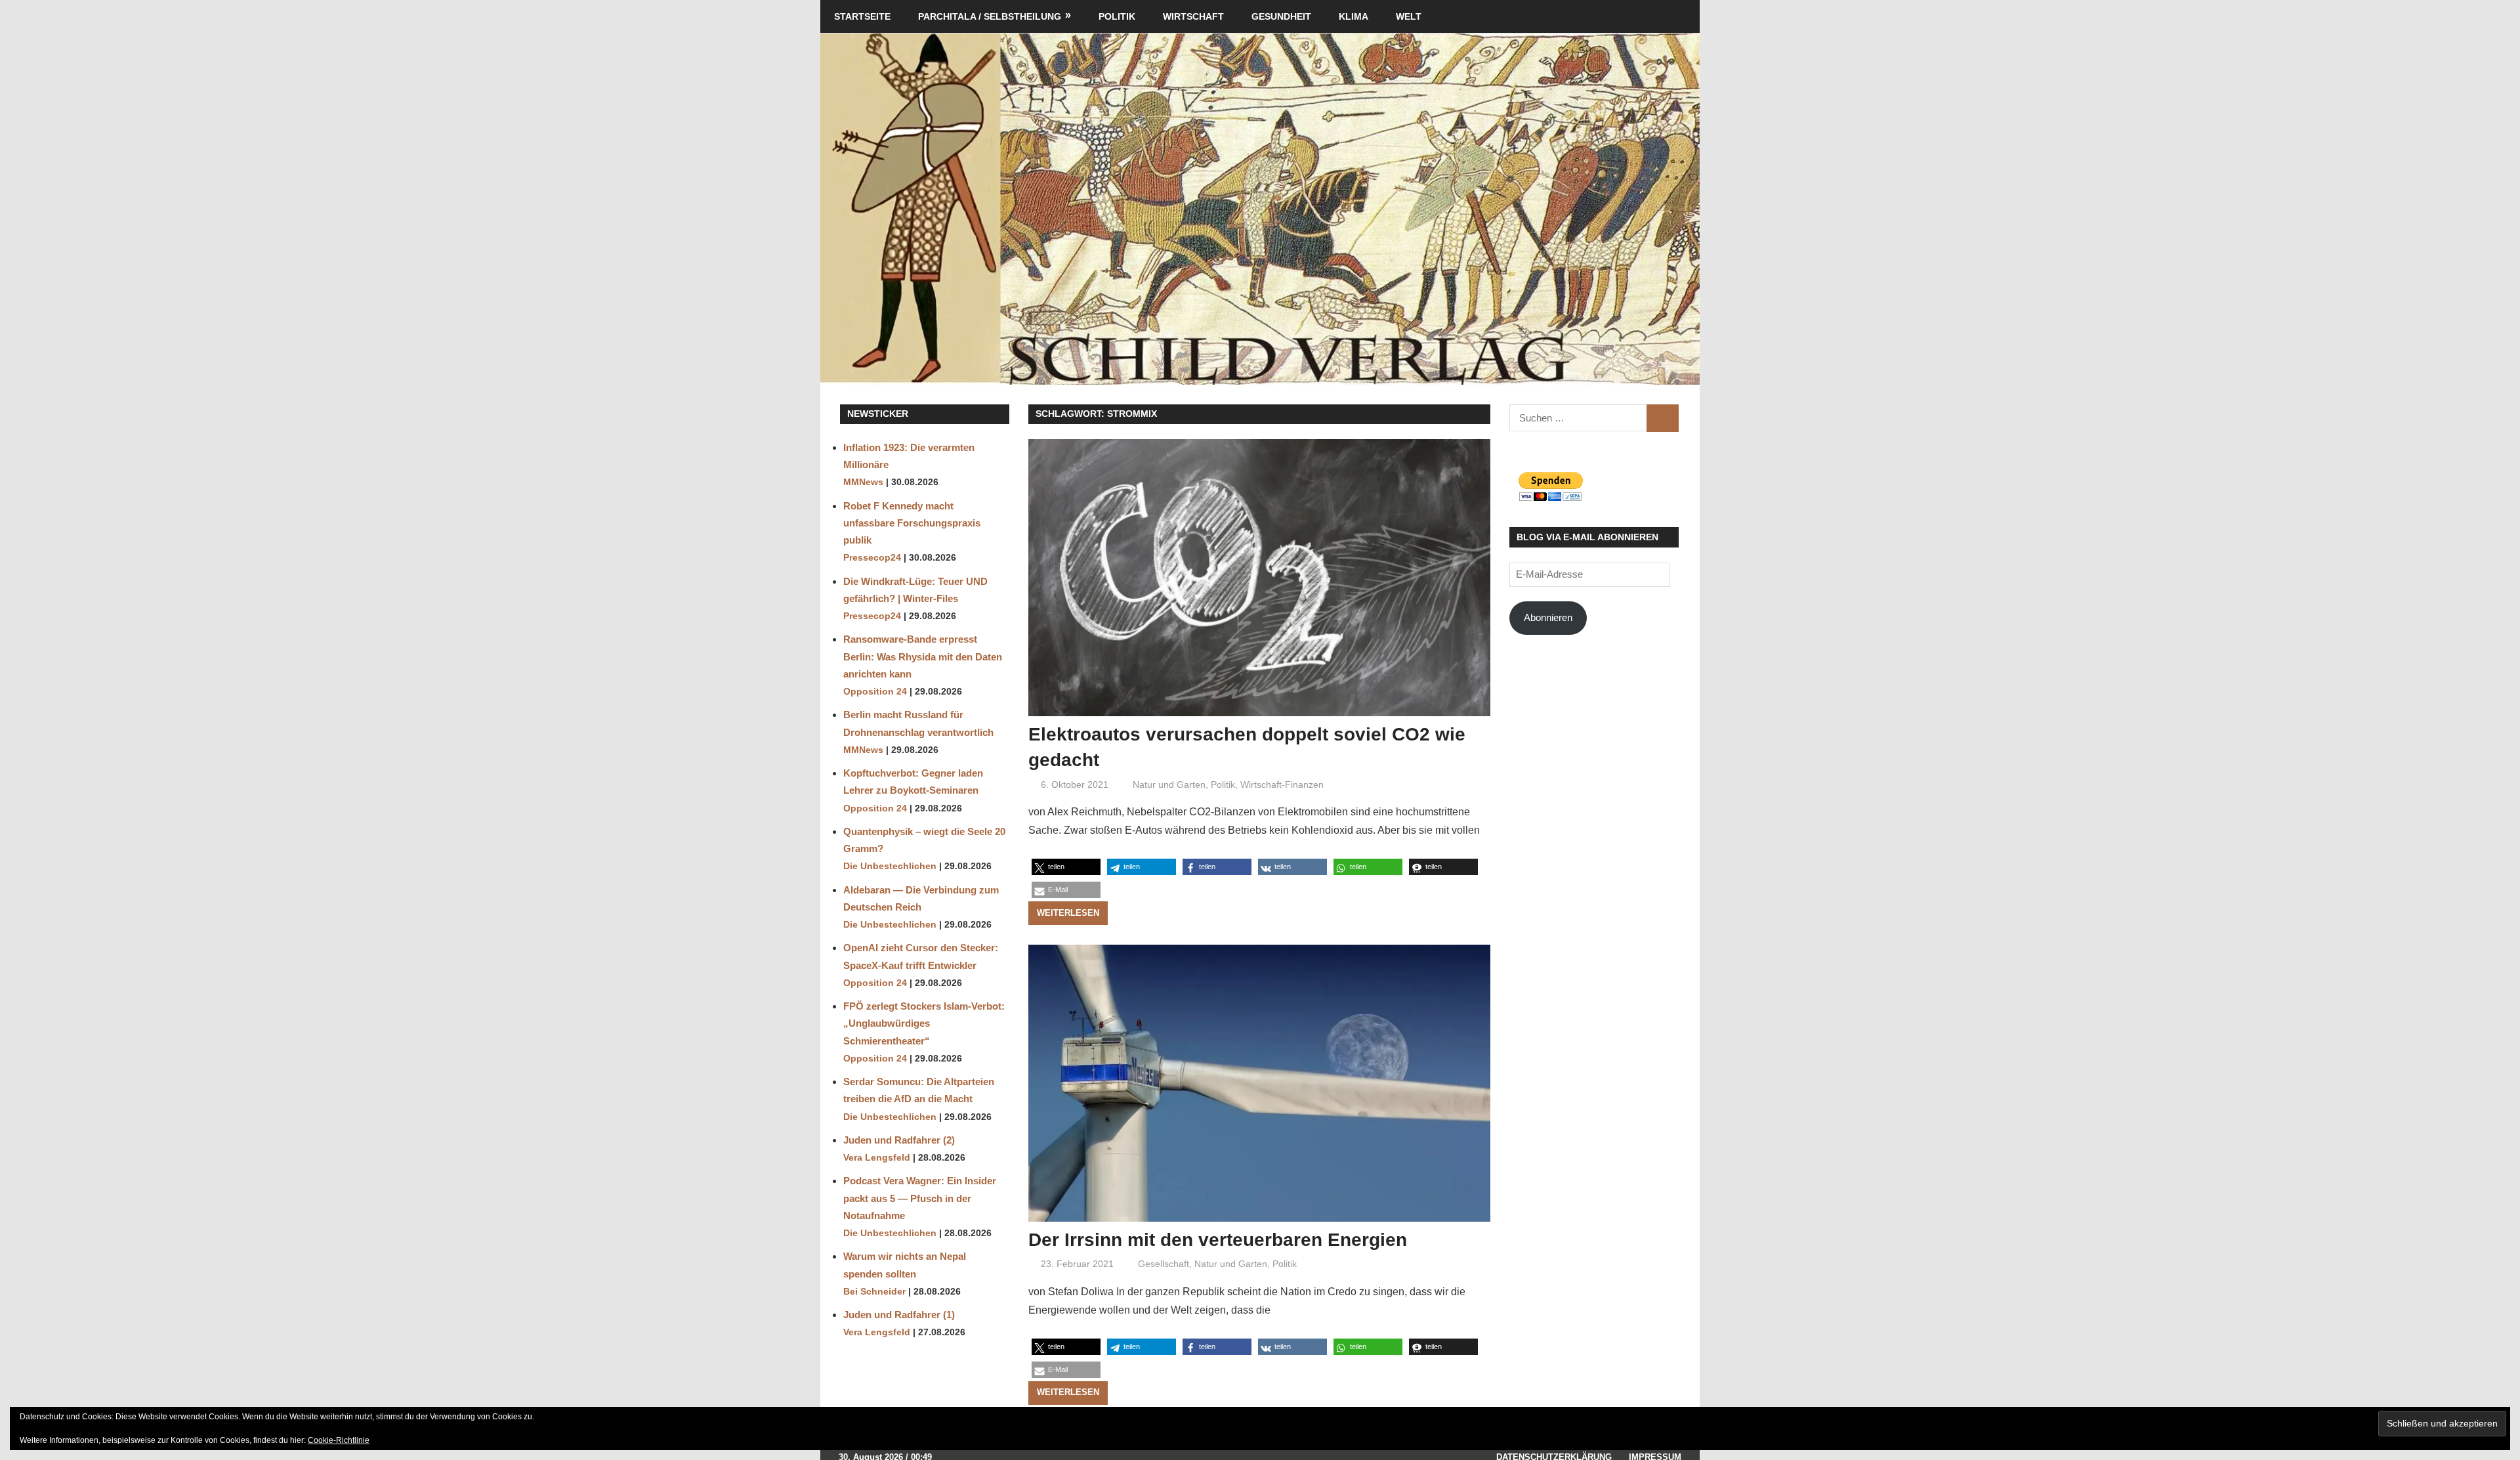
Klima (1354, 16)
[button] (1066, 867)
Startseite (862, 16)
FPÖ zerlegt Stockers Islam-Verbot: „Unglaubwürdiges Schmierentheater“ (924, 1023)
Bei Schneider (874, 1292)
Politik (1117, 16)
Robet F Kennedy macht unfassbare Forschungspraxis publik (912, 523)
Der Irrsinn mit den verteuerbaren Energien (1218, 1240)
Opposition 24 (875, 692)
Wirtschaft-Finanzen (1282, 784)
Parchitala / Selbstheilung (990, 16)
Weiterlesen (1068, 913)
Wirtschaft (1193, 16)
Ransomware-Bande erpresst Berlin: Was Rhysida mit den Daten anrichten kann (923, 656)
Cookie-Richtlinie (339, 1440)
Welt (1409, 16)
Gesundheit (1281, 16)
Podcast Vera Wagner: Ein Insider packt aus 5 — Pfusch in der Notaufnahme (920, 1198)
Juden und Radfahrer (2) (899, 1140)
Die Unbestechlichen (890, 866)
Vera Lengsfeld (877, 1158)
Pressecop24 (872, 558)
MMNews (863, 482)
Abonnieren (1548, 617)
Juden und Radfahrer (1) (899, 1315)
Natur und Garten (1169, 784)
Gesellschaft (1164, 1264)
